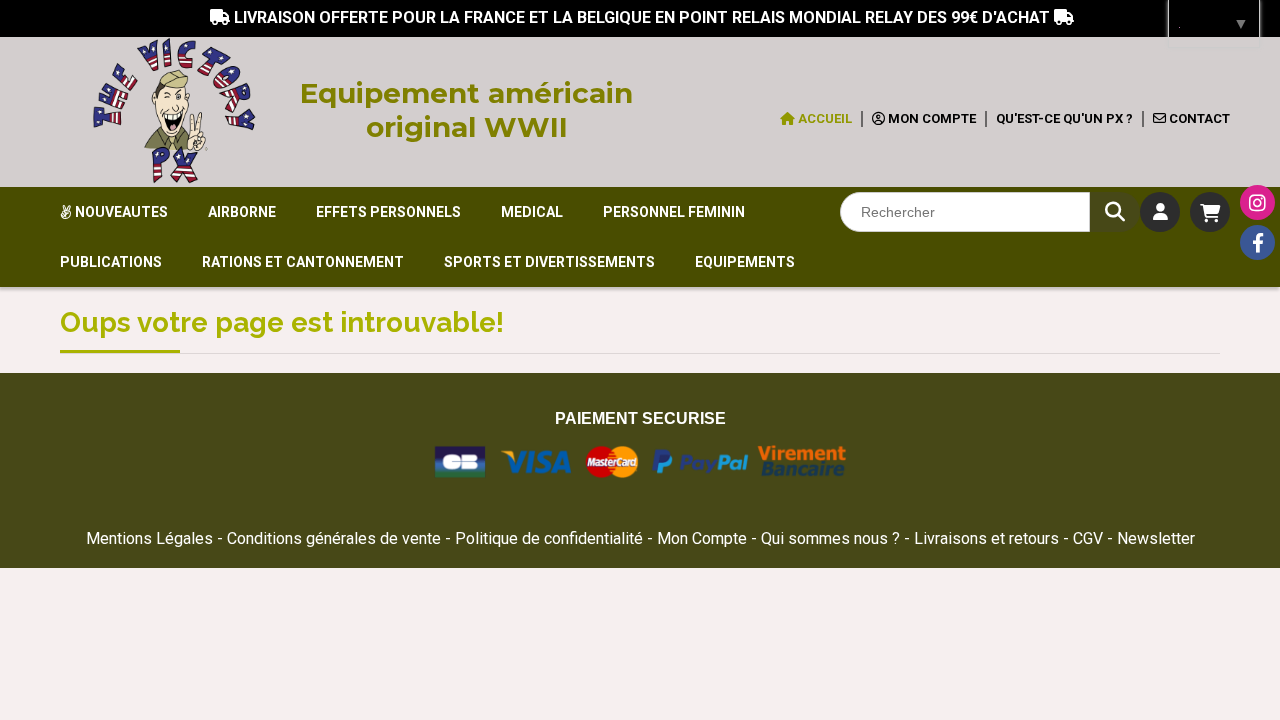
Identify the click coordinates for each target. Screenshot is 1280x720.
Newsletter (1156, 538)
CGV (1090, 538)
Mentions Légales (149, 538)
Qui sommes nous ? (832, 538)
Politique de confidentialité (549, 538)
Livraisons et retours (988, 538)
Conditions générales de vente (334, 538)
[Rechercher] (1115, 212)
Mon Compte (702, 538)
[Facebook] (1257, 242)
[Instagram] (1257, 202)
